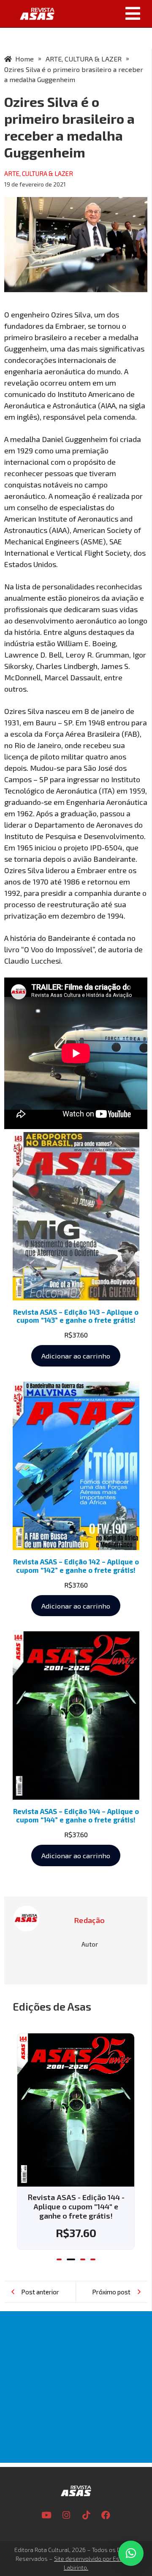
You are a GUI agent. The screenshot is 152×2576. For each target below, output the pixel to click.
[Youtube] (46, 2515)
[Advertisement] (76, 2387)
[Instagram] (66, 2515)
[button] (106, 13)
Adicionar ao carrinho (76, 1356)
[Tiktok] (86, 2515)
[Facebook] (106, 2515)
